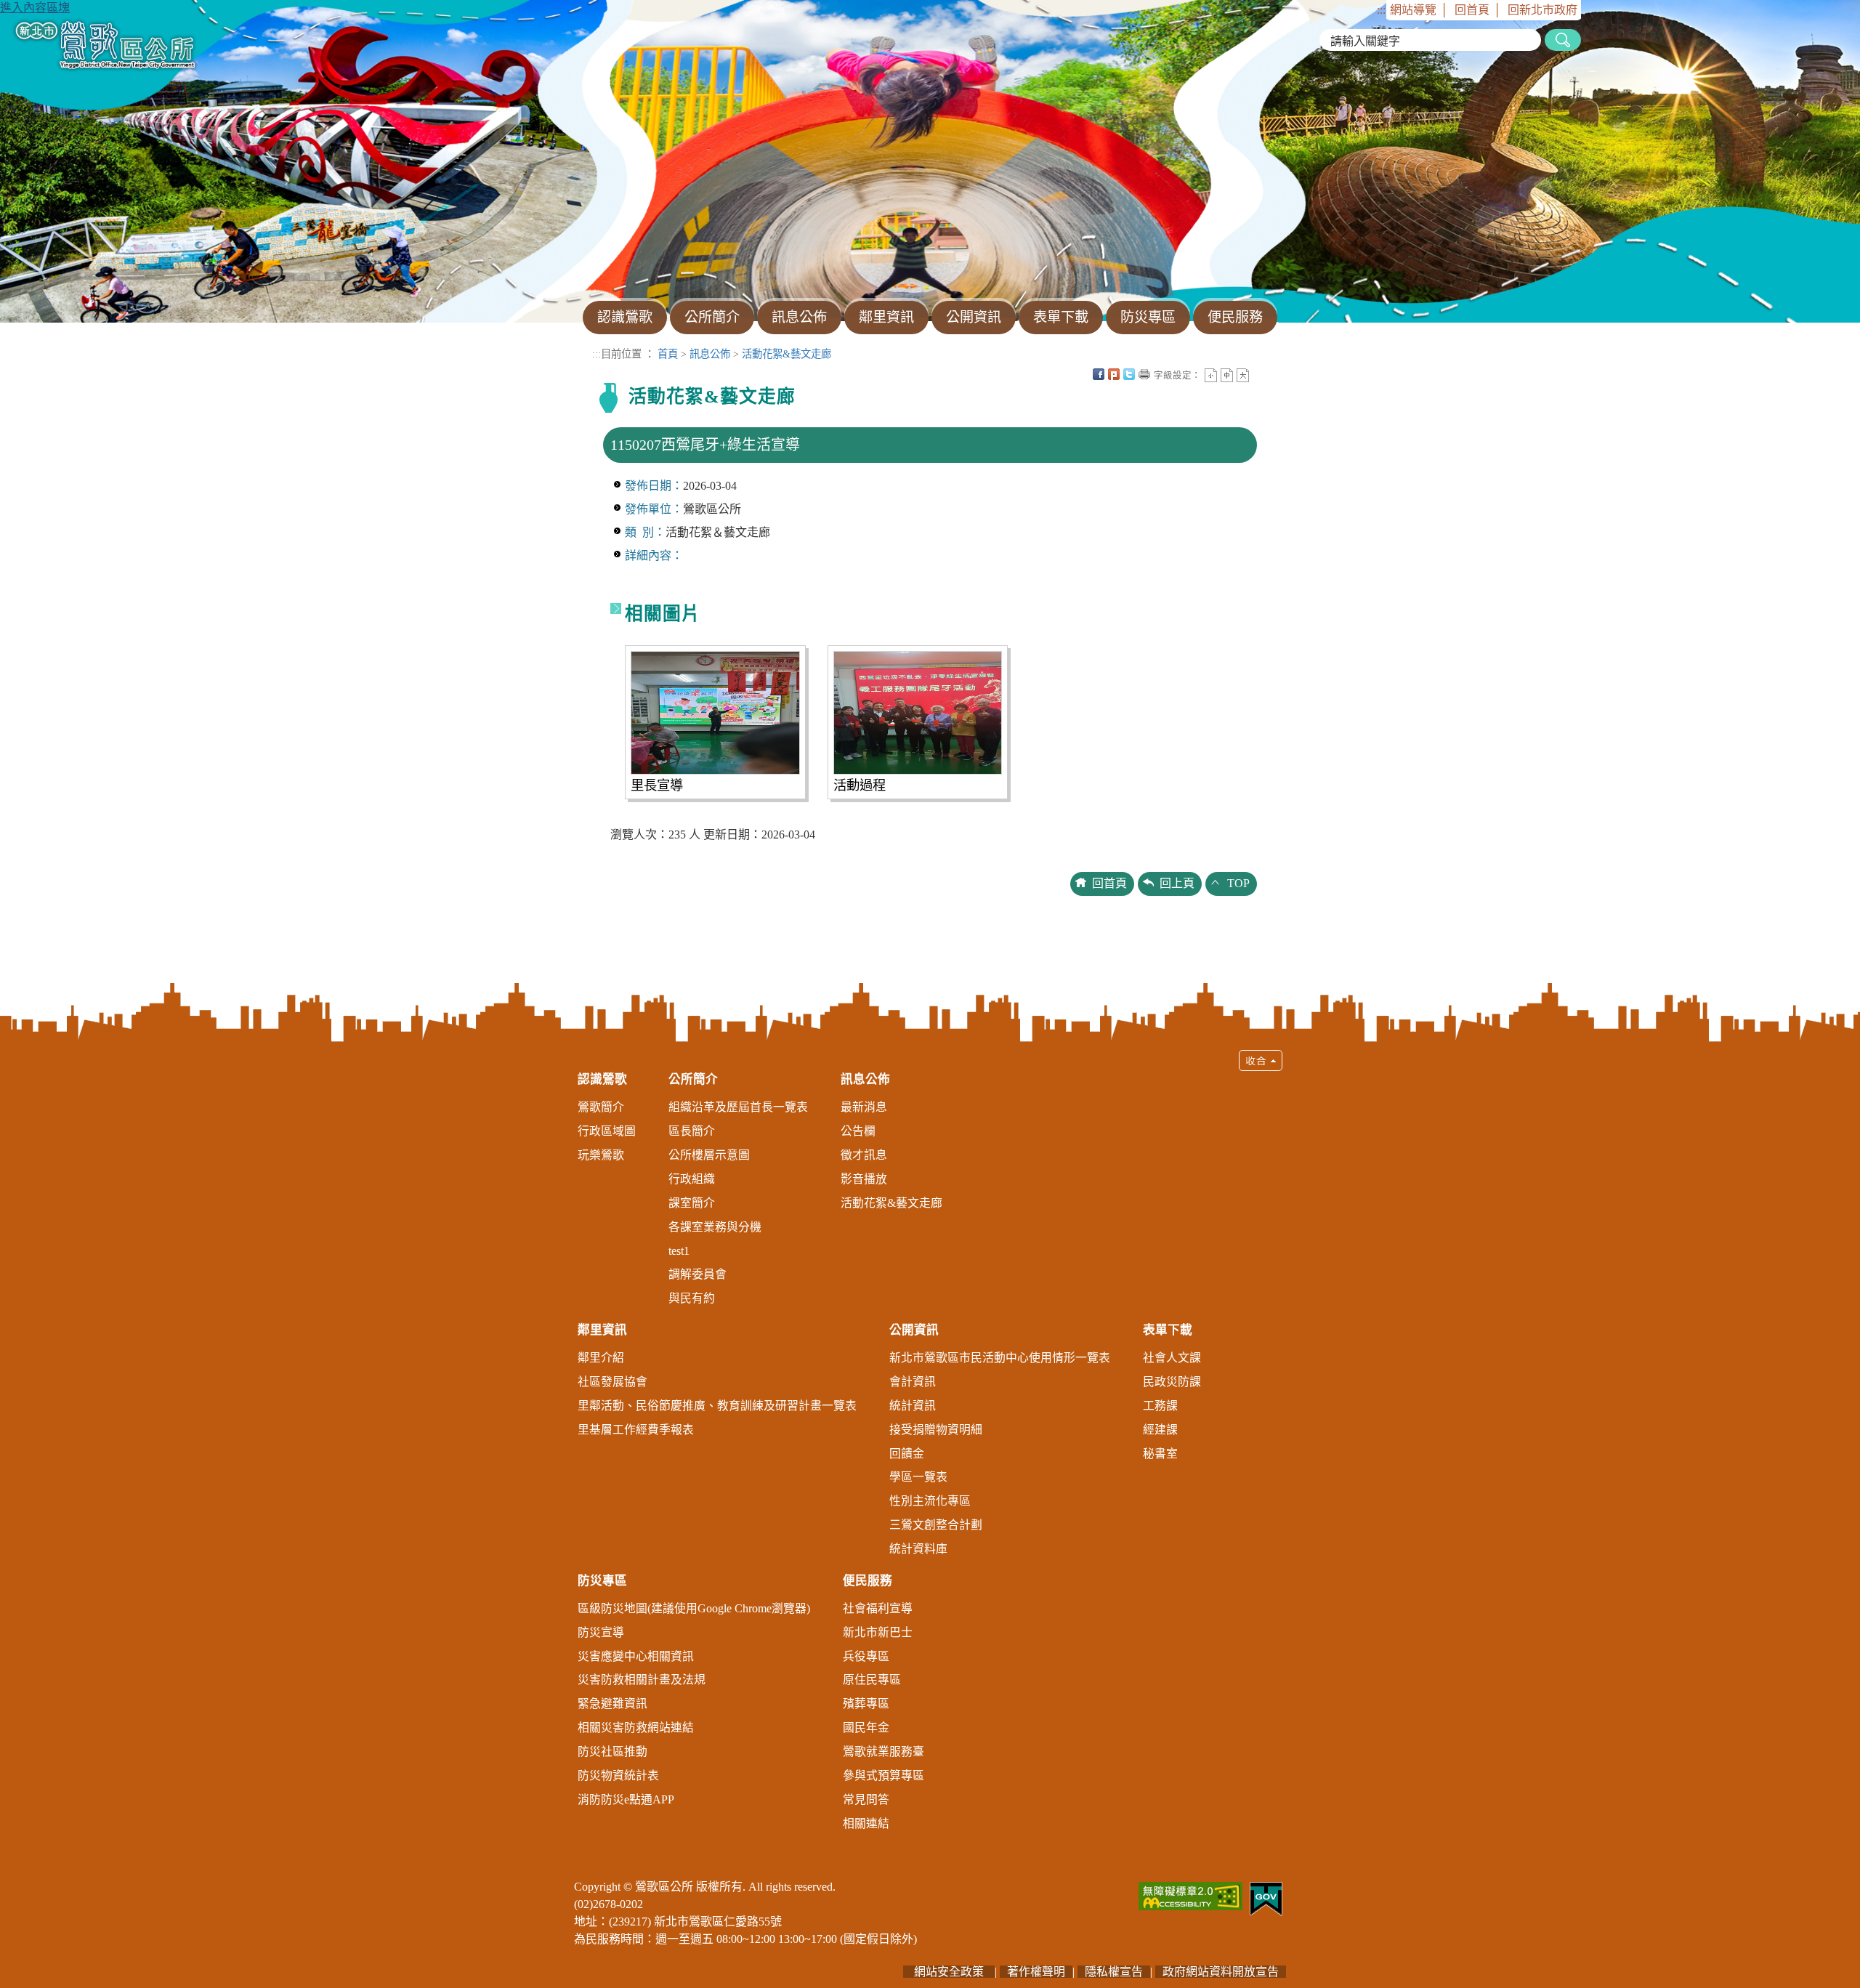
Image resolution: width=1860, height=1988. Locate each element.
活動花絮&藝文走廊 (787, 354)
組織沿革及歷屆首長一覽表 (738, 1107)
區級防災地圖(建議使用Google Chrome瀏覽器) (694, 1608)
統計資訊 (913, 1406)
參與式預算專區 (883, 1775)
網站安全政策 (949, 1972)
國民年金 (866, 1728)
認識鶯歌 (602, 1079)
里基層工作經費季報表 (636, 1430)
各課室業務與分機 (715, 1227)
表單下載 (1168, 1330)
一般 (1227, 375)
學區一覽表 (918, 1477)
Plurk (1114, 374)
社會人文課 (1172, 1358)
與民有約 (692, 1298)
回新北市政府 (1542, 10)
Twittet (1129, 374)
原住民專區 (872, 1680)
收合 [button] (1261, 1060)
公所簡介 (693, 1079)
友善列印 (1144, 374)
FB (1099, 374)
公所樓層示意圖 (709, 1155)
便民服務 (868, 1581)
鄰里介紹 (601, 1358)
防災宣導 (601, 1632)
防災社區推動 (612, 1751)
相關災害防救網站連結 (636, 1728)
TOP (1238, 883)
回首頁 (1472, 10)
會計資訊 (913, 1382)
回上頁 (1177, 883)
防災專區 (602, 1581)
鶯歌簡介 (601, 1107)
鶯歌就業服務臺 (883, 1751)
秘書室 (1160, 1454)
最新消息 (864, 1107)
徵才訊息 (864, 1155)
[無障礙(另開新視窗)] (1190, 1895)
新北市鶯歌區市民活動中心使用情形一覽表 (1000, 1358)
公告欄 (858, 1131)
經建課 (1160, 1430)
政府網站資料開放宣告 (1221, 1972)
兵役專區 (866, 1656)
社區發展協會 (612, 1382)
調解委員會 (697, 1274)
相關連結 (866, 1823)
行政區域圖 (607, 1131)
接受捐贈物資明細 (936, 1430)
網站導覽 (1413, 10)
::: (1381, 10)
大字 (1243, 375)
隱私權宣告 (1114, 1972)
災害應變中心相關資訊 (636, 1656)
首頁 (668, 354)
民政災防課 (1172, 1382)
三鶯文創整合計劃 (936, 1525)
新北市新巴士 (878, 1632)
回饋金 (907, 1454)
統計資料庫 (918, 1549)
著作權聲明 (1036, 1972)
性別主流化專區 (930, 1501)
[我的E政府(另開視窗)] (1266, 1898)
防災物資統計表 (618, 1775)
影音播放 (864, 1179)
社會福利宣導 (878, 1608)
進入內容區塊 (35, 8)
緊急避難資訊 (612, 1704)
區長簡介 (692, 1131)
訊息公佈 (710, 354)
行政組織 (692, 1179)
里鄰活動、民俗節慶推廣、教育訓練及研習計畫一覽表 (717, 1406)
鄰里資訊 (602, 1330)
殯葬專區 (866, 1704)
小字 (1211, 375)
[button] (930, 1447)
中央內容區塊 (1258, 374)
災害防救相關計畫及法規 (642, 1680)
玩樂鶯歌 (601, 1155)
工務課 (1160, 1406)
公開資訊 (914, 1330)
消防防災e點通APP (626, 1799)
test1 (679, 1251)
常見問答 (866, 1799)
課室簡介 (692, 1203)
